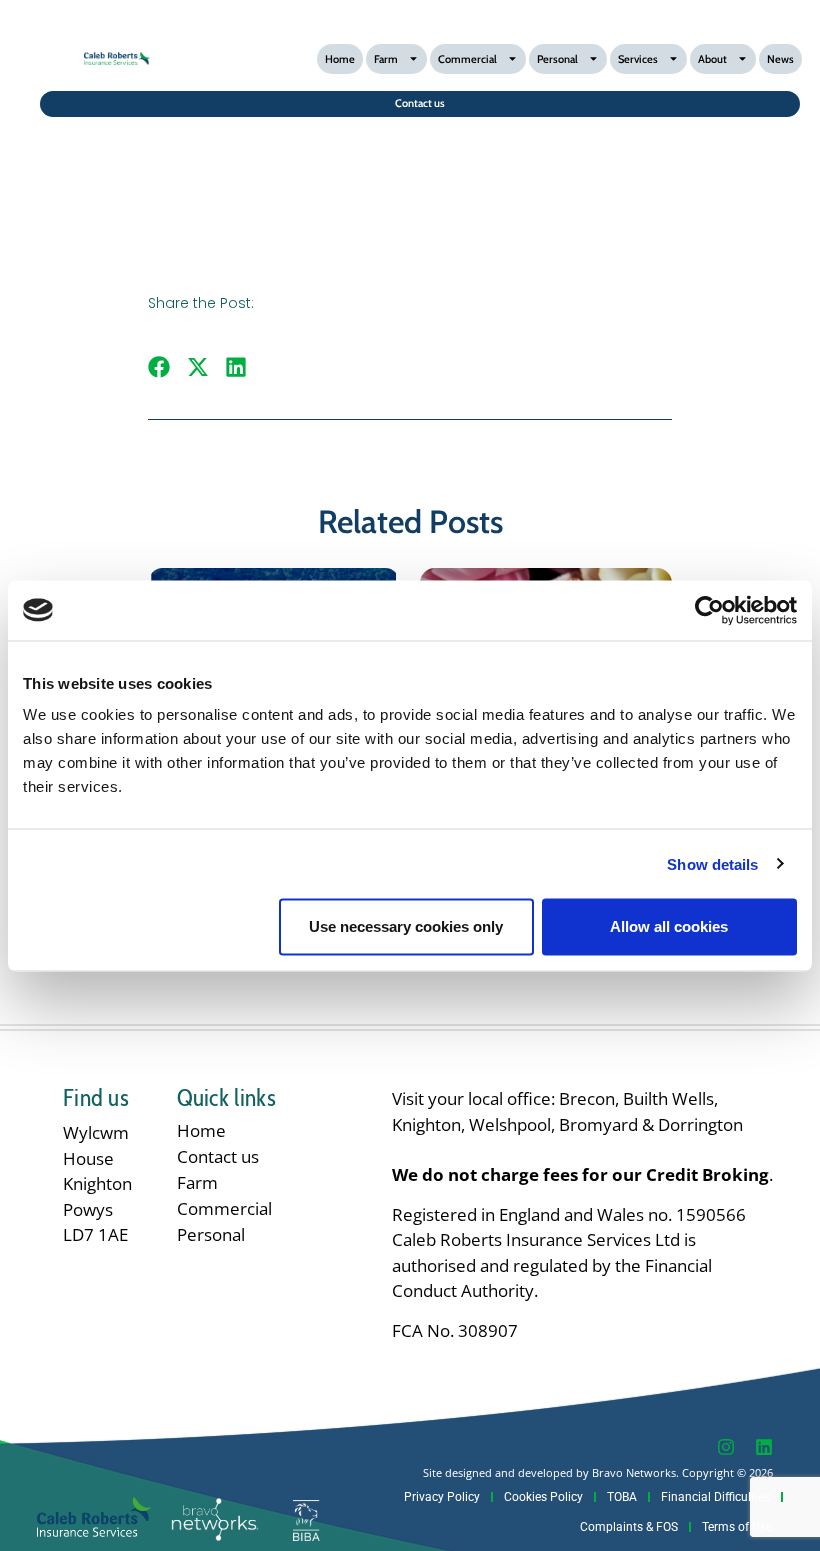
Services (638, 59)
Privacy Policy (442, 1497)
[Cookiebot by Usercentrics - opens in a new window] (709, 610)
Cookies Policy (543, 1497)
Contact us (218, 1156)
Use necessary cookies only (406, 926)
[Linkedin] (764, 1447)
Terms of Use (737, 1527)
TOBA (622, 1497)
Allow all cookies (669, 926)
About (712, 59)
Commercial (467, 59)
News (780, 59)
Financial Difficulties (715, 1497)
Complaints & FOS (629, 1527)
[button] (159, 366)
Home (340, 59)
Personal (557, 59)
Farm (386, 59)
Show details (712, 863)
